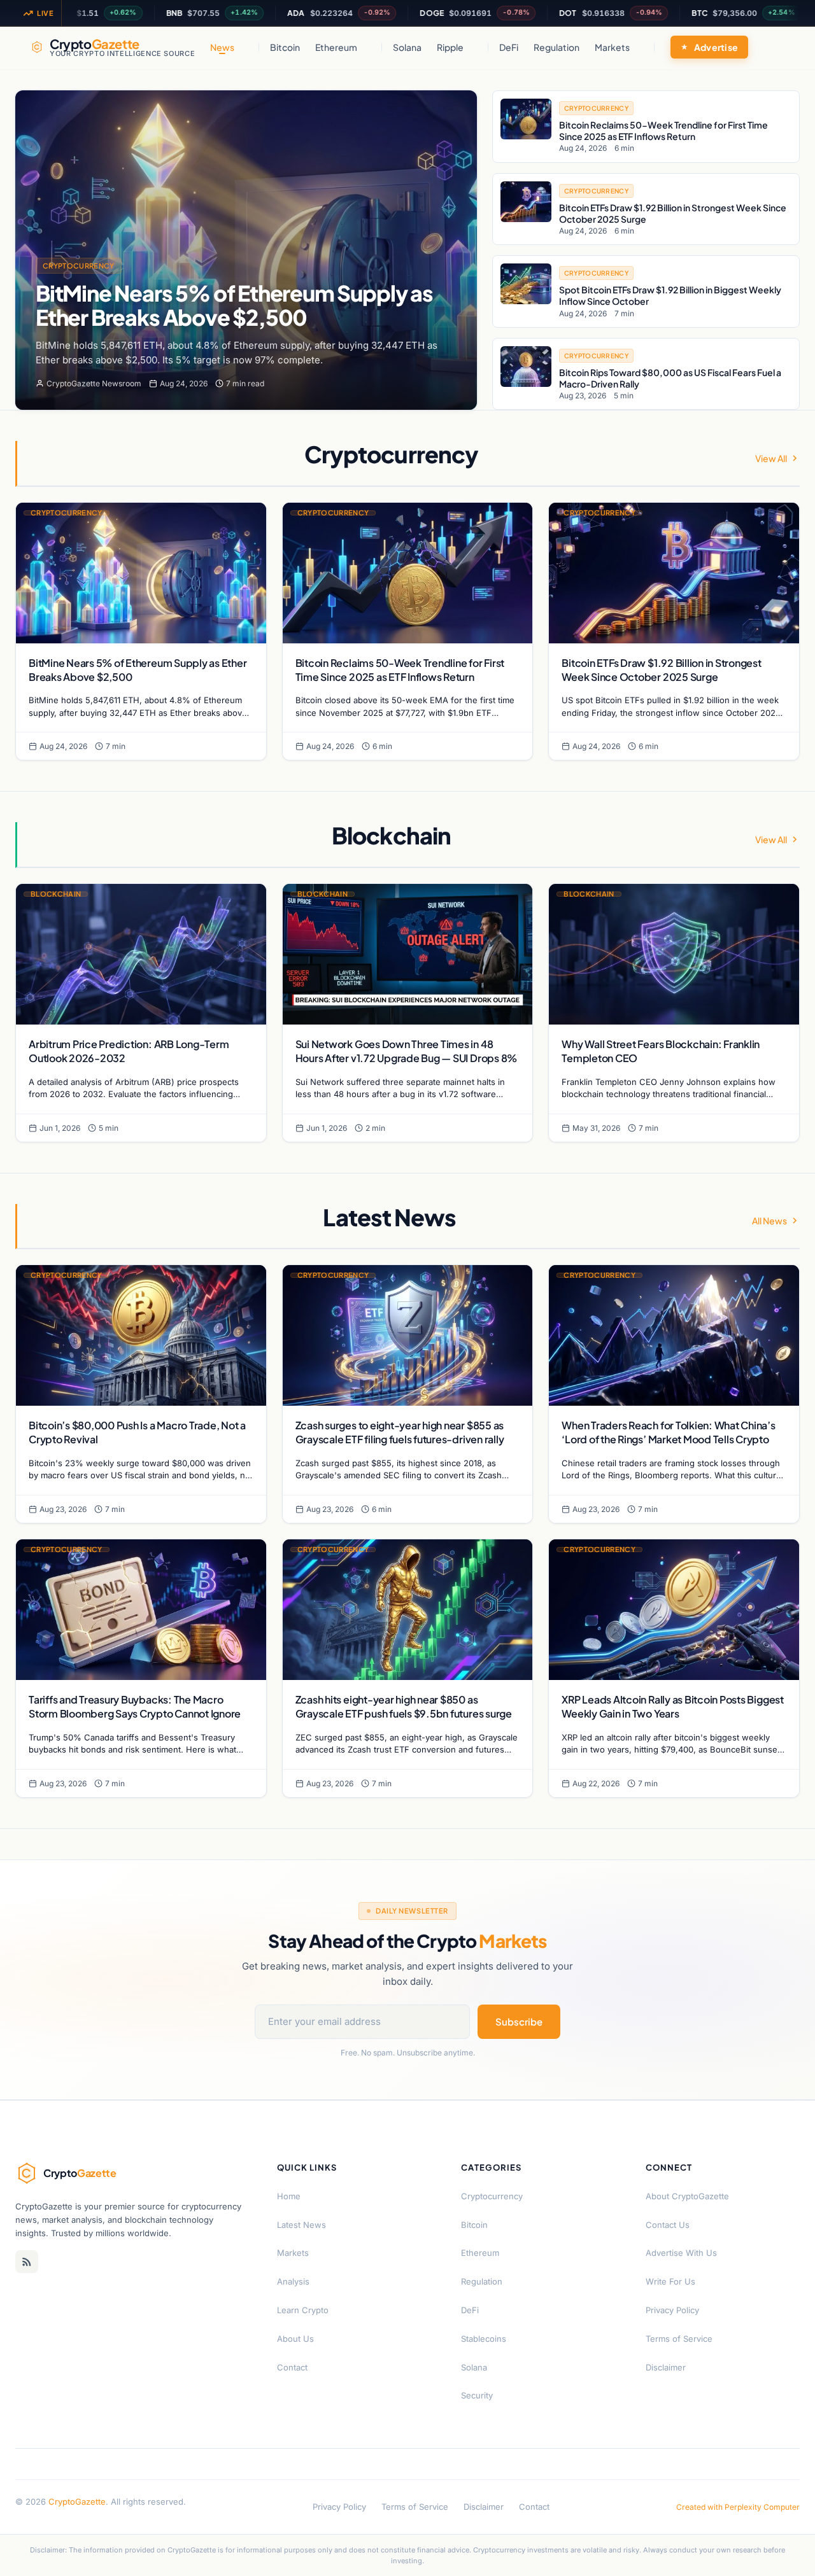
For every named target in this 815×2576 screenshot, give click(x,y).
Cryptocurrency (79, 266)
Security (477, 2395)
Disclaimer (666, 2367)
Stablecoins (484, 2339)
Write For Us (670, 2281)
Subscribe (519, 2021)
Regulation (556, 47)
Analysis (293, 2281)
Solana (407, 47)
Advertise (716, 47)
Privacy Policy (672, 2310)
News (222, 47)
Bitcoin (285, 47)
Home (289, 2196)
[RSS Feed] (27, 2262)
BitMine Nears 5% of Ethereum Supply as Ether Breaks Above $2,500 (234, 305)
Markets (612, 47)
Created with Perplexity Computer (738, 2507)
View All (771, 458)
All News (769, 1221)
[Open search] (776, 47)
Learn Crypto (303, 2310)
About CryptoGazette (687, 2196)
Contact (292, 2367)
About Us (295, 2339)
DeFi (509, 47)
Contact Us (668, 2225)
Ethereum (336, 47)
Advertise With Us (681, 2253)
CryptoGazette (77, 2502)
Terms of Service (679, 2339)
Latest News (301, 2225)
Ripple (450, 47)
